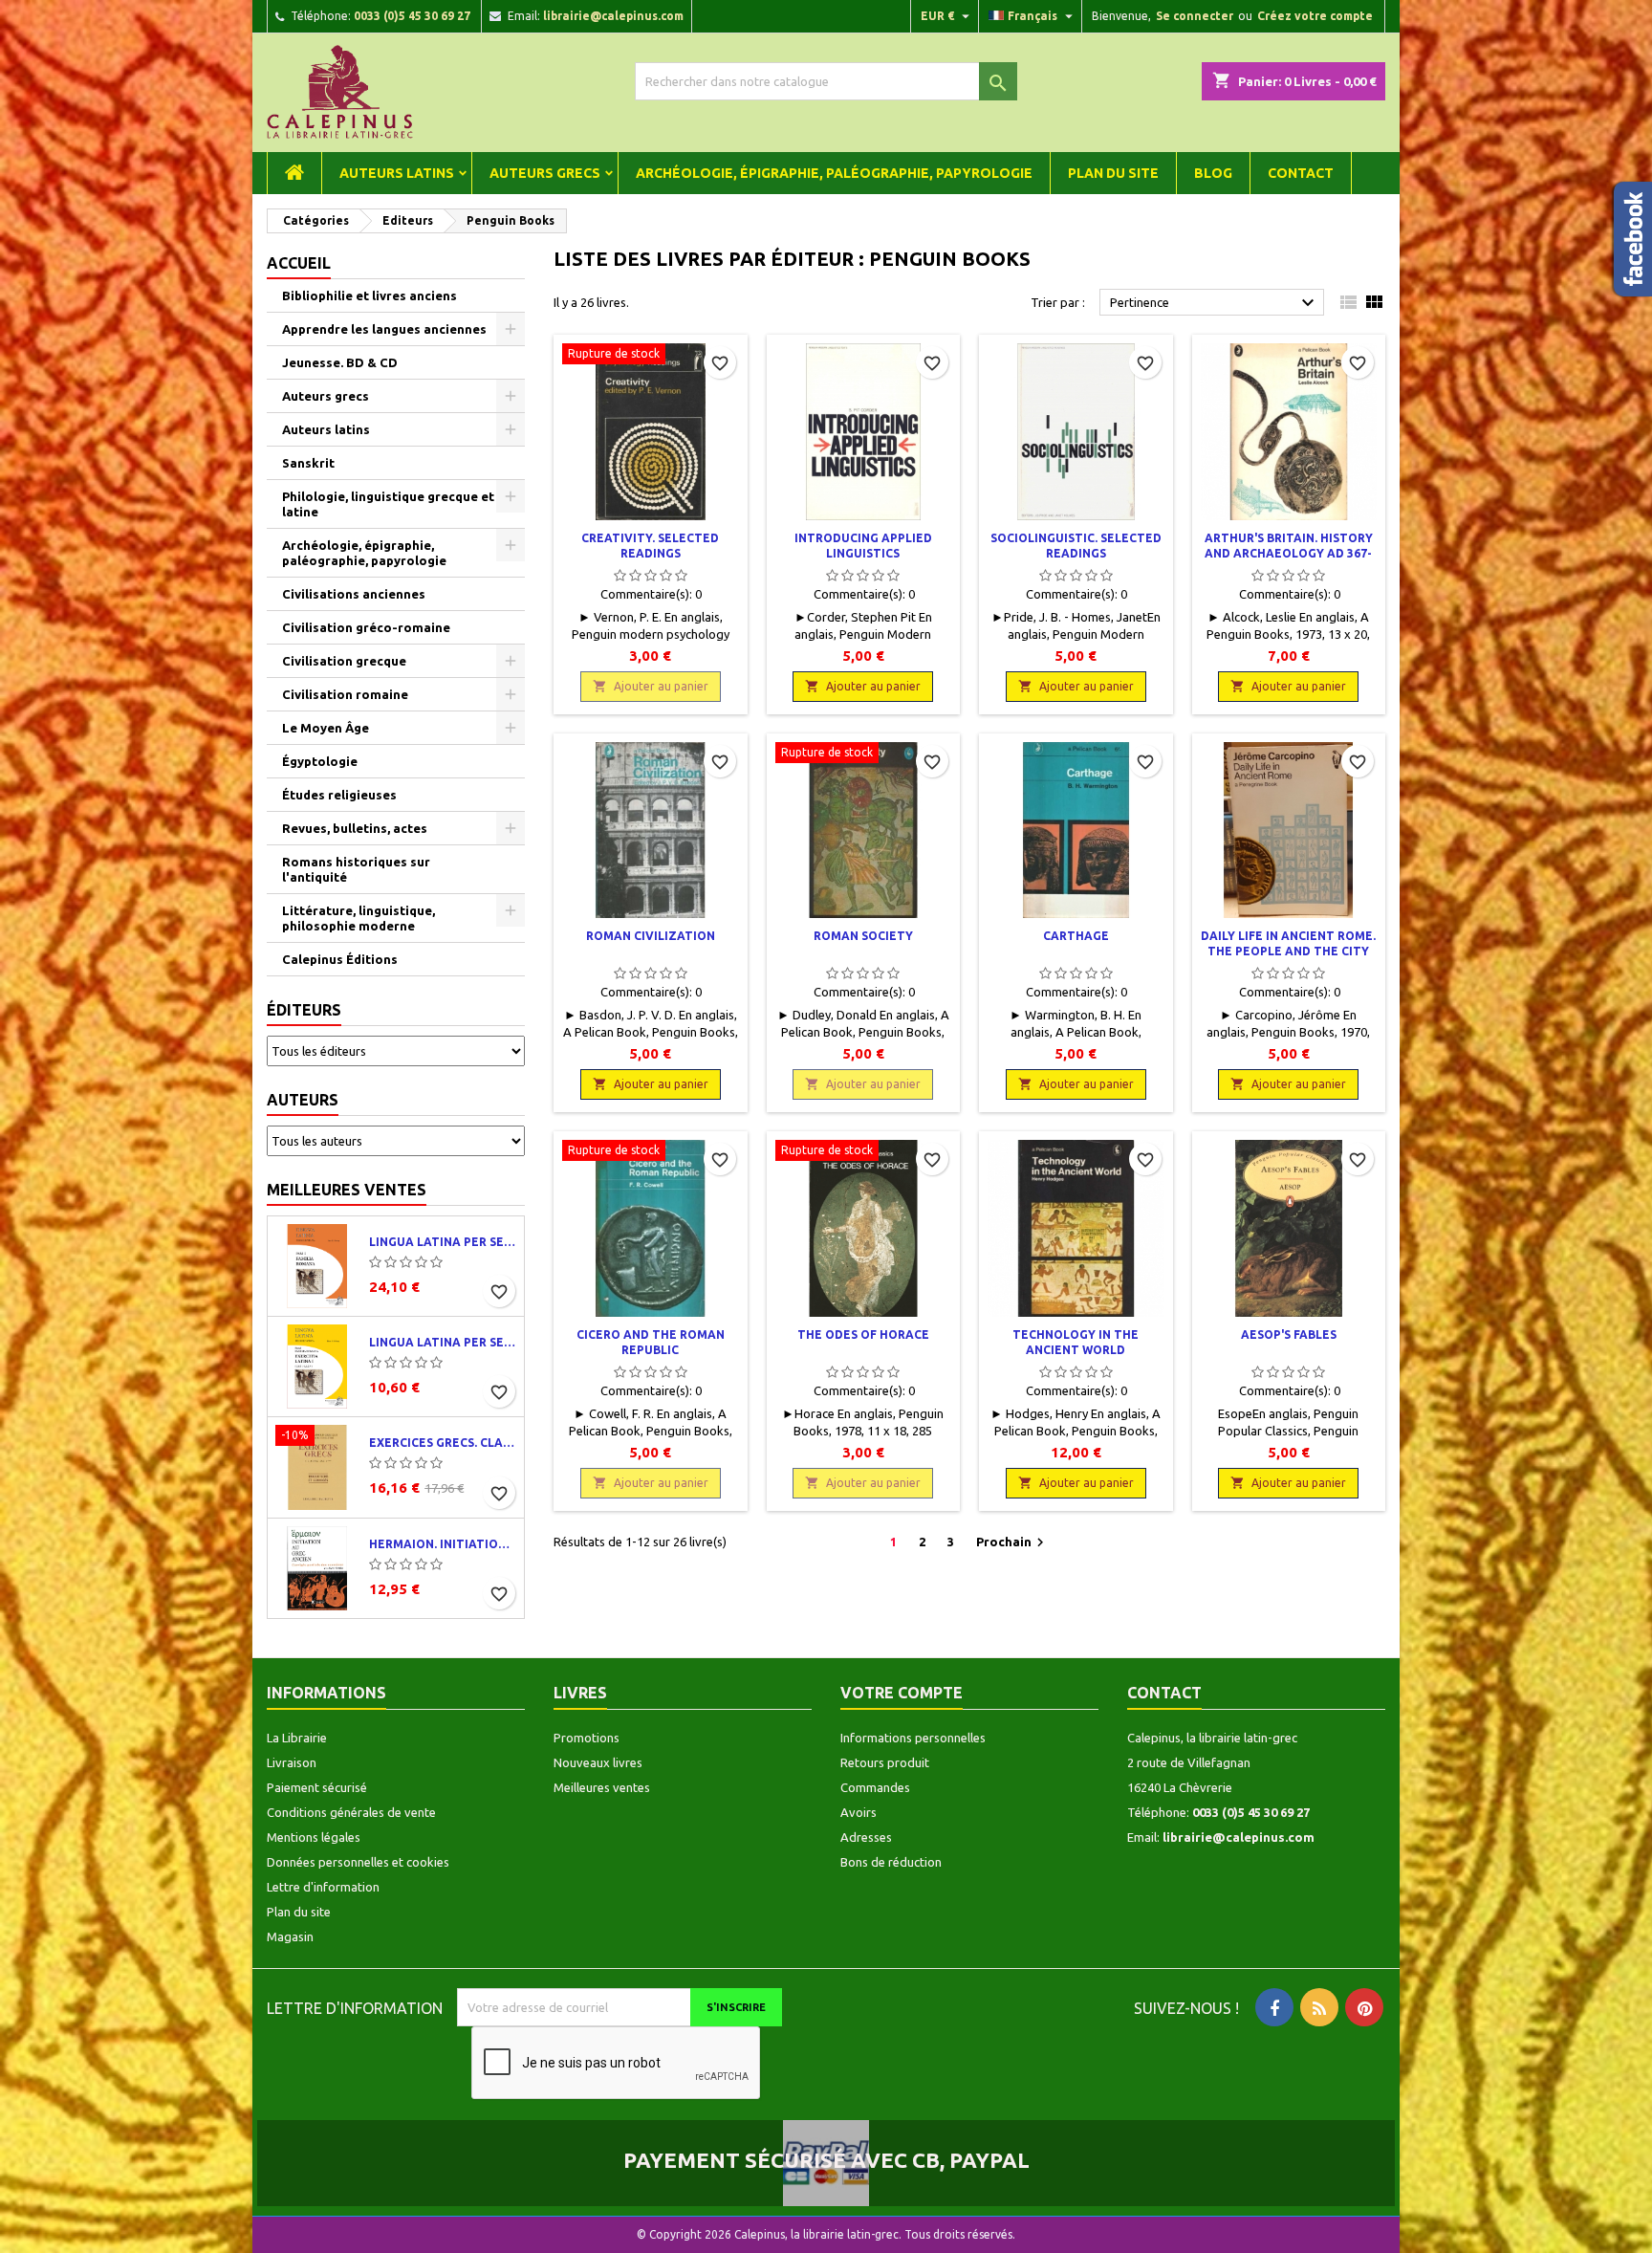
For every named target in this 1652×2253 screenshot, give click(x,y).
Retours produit (885, 1762)
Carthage (1076, 936)
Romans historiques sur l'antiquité (356, 869)
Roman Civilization (651, 936)
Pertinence (1215, 303)
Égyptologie (320, 761)
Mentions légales (314, 1837)
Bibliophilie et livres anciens (370, 295)
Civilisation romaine (345, 694)
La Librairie (297, 1738)
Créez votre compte (1315, 16)
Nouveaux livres (598, 1762)
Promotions (587, 1738)
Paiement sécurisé (317, 1787)
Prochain (1012, 1542)
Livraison (292, 1762)
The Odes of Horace (863, 1334)
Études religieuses (339, 795)
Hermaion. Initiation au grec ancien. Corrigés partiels (443, 1544)
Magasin (290, 1936)
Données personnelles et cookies (358, 1862)
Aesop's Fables (1289, 1334)
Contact (1301, 173)
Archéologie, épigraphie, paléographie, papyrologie (834, 173)
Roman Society (863, 936)
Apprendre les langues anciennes (384, 329)
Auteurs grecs (545, 173)
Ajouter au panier (651, 686)
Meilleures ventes (347, 1190)
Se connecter (1195, 16)
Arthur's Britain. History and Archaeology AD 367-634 (1289, 553)
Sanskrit (308, 463)
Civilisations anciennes (354, 594)
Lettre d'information (323, 1887)
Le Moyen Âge (326, 728)
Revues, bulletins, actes (355, 828)
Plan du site (1113, 173)
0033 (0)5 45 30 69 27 (412, 16)
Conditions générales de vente (351, 1812)
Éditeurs (304, 1010)
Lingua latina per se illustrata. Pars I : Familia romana (443, 1242)
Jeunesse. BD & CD (340, 362)
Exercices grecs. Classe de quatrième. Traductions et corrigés (443, 1443)
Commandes (875, 1787)
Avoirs (859, 1812)
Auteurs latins (397, 173)
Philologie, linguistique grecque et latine (388, 504)
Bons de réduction (891, 1862)
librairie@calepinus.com (613, 16)
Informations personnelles (913, 1738)
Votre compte (902, 1693)
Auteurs (303, 1100)
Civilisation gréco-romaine (366, 627)
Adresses (866, 1837)
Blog (1213, 173)
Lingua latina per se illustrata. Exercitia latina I (443, 1342)
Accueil (299, 263)
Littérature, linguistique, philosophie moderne (359, 918)
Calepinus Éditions (340, 959)
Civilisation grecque (344, 661)
